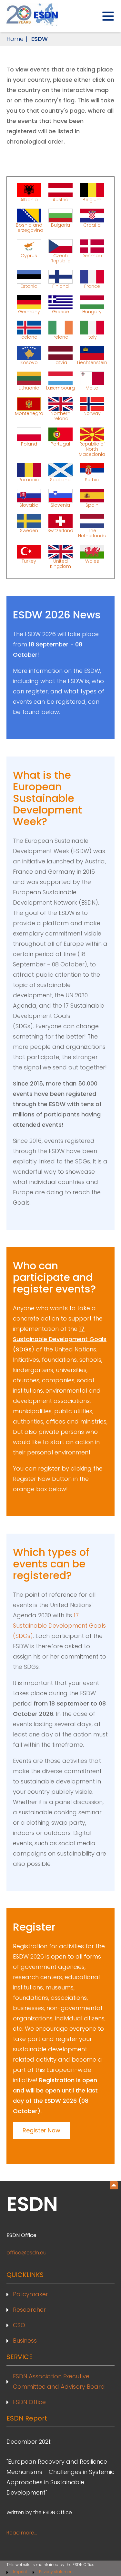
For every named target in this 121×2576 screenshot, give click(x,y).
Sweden (29, 531)
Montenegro (29, 413)
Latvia (60, 362)
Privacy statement (56, 2572)
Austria (60, 199)
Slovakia (29, 505)
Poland (29, 444)
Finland (60, 286)
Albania (29, 199)
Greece (60, 311)
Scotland (60, 479)
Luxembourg (60, 388)
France (92, 286)
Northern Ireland (60, 416)
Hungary (92, 311)
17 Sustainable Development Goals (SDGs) (59, 1626)
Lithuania (29, 388)
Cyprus (29, 256)
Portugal (60, 444)
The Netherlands (92, 533)
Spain (92, 505)
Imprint (20, 2572)
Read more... (22, 2533)
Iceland (29, 337)
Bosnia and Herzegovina (29, 227)
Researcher (29, 2310)
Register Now (41, 2130)
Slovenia (60, 505)
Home (15, 39)
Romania (29, 479)
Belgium (92, 199)
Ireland (60, 337)
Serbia (92, 479)
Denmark (92, 256)
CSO (19, 2325)
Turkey (29, 561)
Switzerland (60, 531)
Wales (92, 561)
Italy (92, 337)
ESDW (40, 39)
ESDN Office (29, 2402)
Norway (92, 413)
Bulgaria (60, 225)
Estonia (29, 286)
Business (25, 2341)
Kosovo (29, 362)
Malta (92, 388)
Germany (29, 311)
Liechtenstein (92, 362)
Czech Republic (60, 258)
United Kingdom (60, 563)
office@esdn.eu (26, 2253)
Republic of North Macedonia (92, 449)
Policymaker (30, 2294)
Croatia (92, 225)
